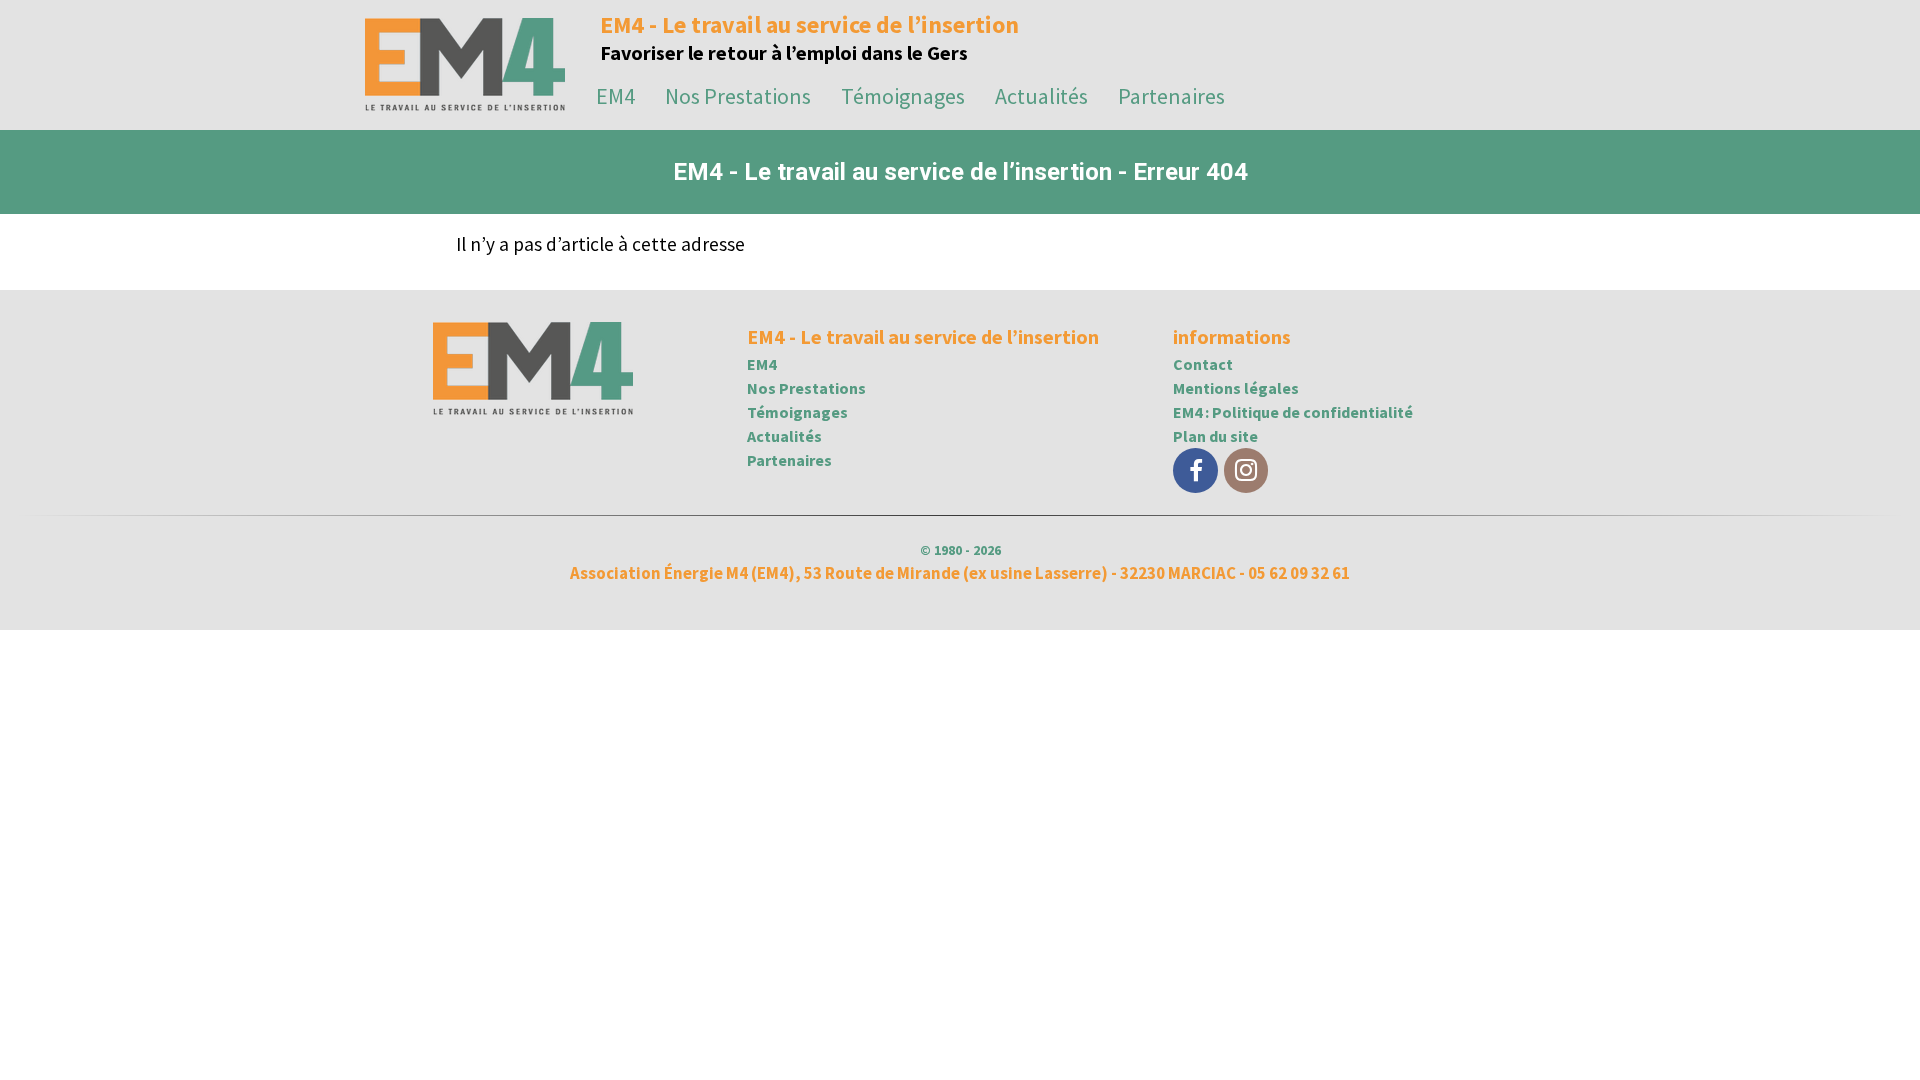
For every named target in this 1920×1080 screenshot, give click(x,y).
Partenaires (1171, 96)
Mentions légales (1236, 388)
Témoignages (903, 96)
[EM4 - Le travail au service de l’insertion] (465, 102)
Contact (1203, 364)
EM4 (615, 96)
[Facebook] (1195, 470)
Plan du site (1215, 436)
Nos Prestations (738, 96)
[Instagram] (1246, 470)
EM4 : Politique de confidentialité (1293, 412)
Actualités (1041, 96)
